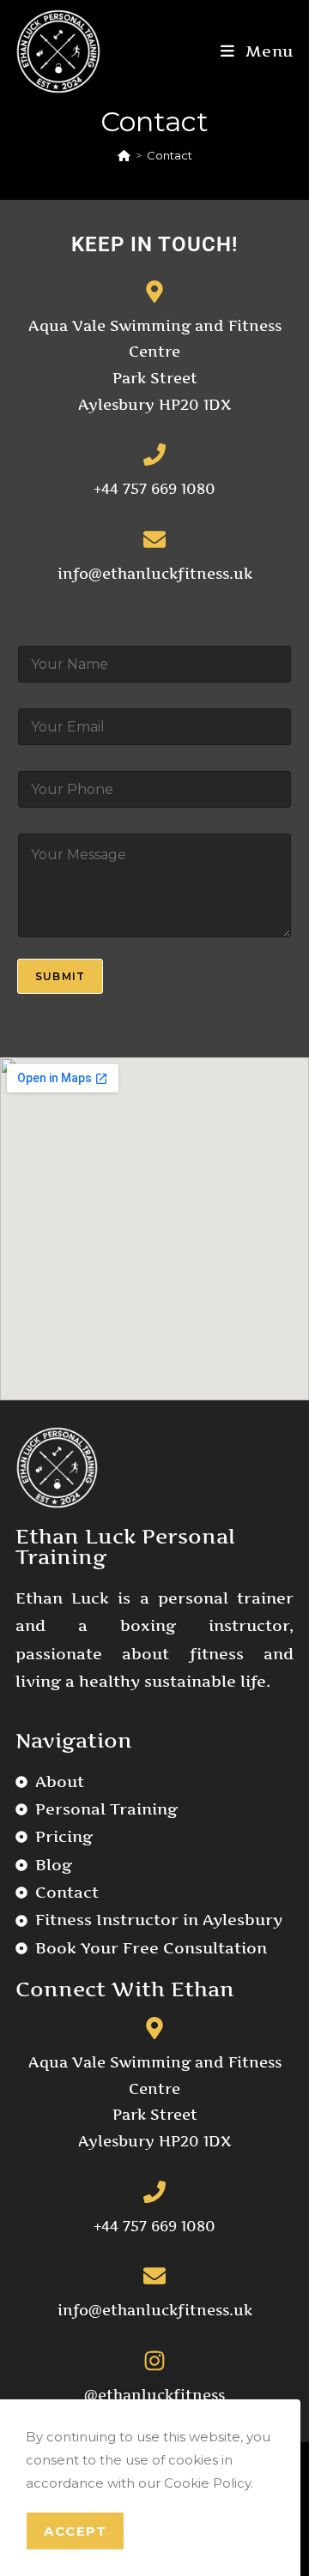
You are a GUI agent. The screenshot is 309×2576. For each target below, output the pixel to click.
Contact (170, 155)
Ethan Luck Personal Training (125, 1547)
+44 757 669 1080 (154, 489)
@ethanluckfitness (154, 2395)
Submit (60, 976)
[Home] (124, 155)
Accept (75, 2531)
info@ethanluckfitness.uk (155, 574)
